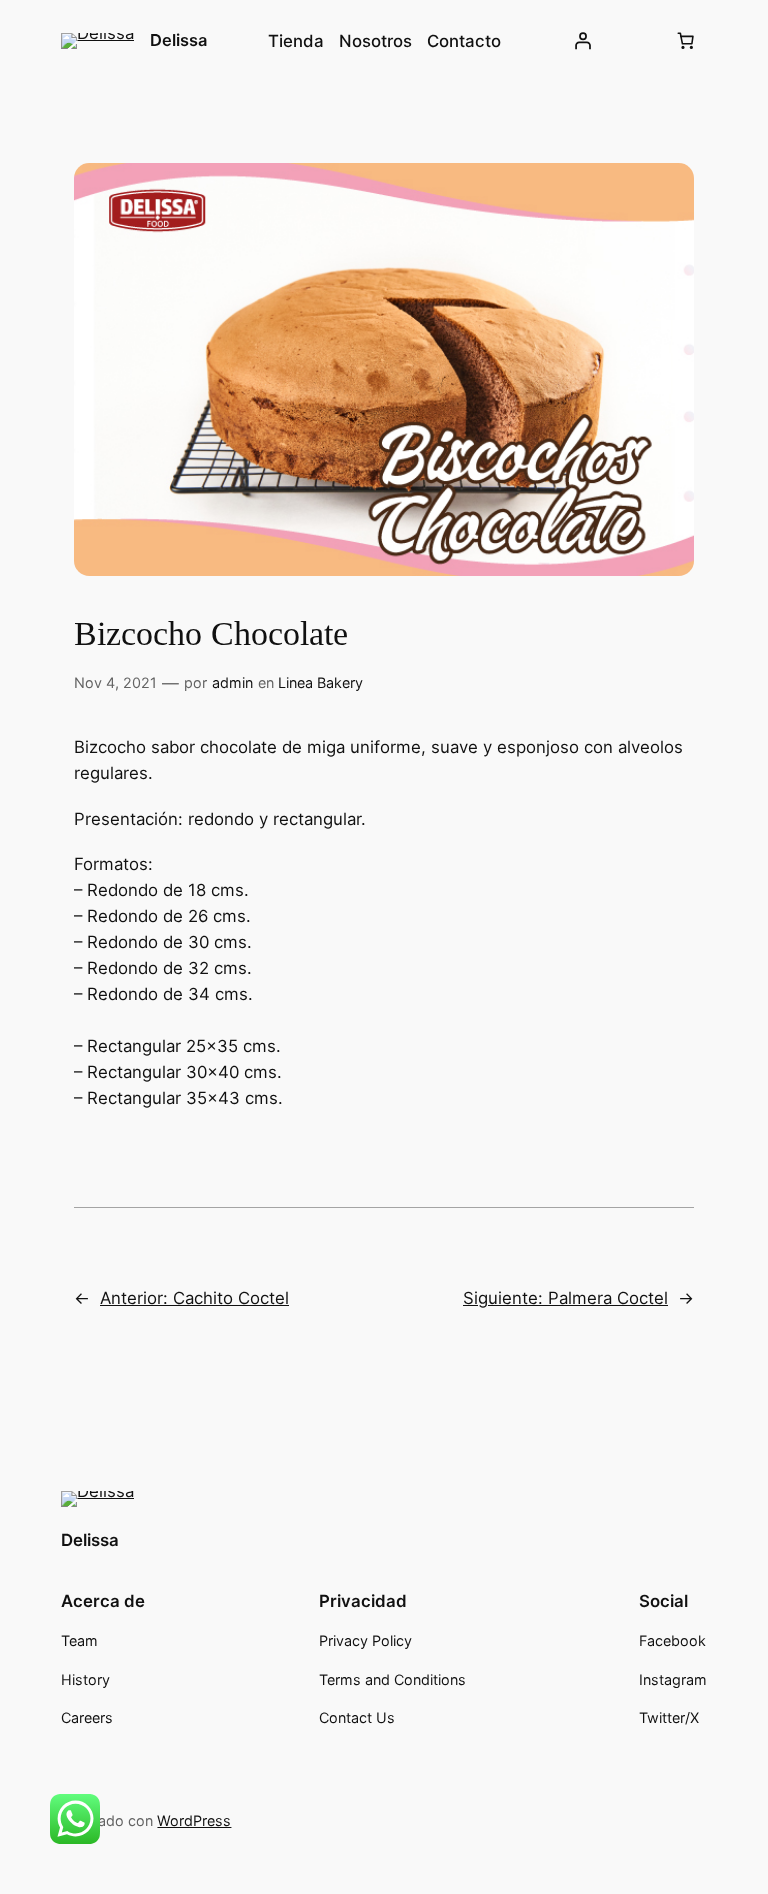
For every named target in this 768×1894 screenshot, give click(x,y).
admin (232, 682)
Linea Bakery (320, 682)
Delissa (178, 40)
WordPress (194, 1820)
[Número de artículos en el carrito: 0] (686, 41)
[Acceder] (583, 41)
